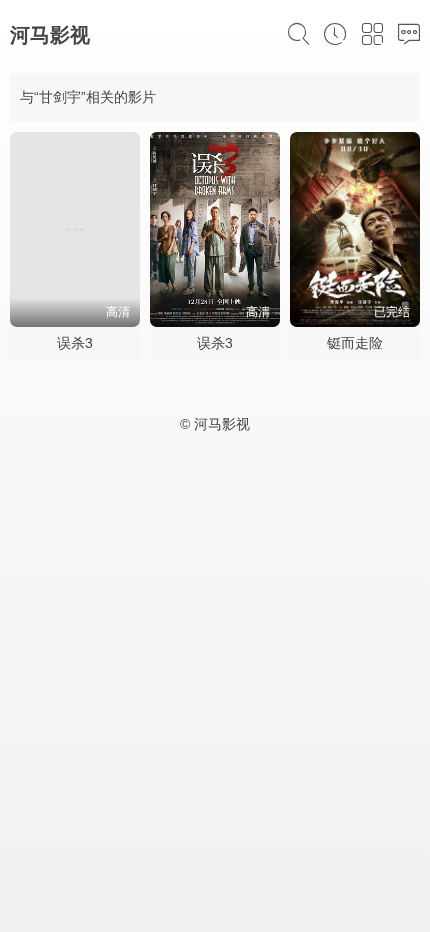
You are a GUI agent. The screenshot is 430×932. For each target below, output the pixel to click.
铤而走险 (355, 343)
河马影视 (50, 35)
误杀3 (75, 343)
